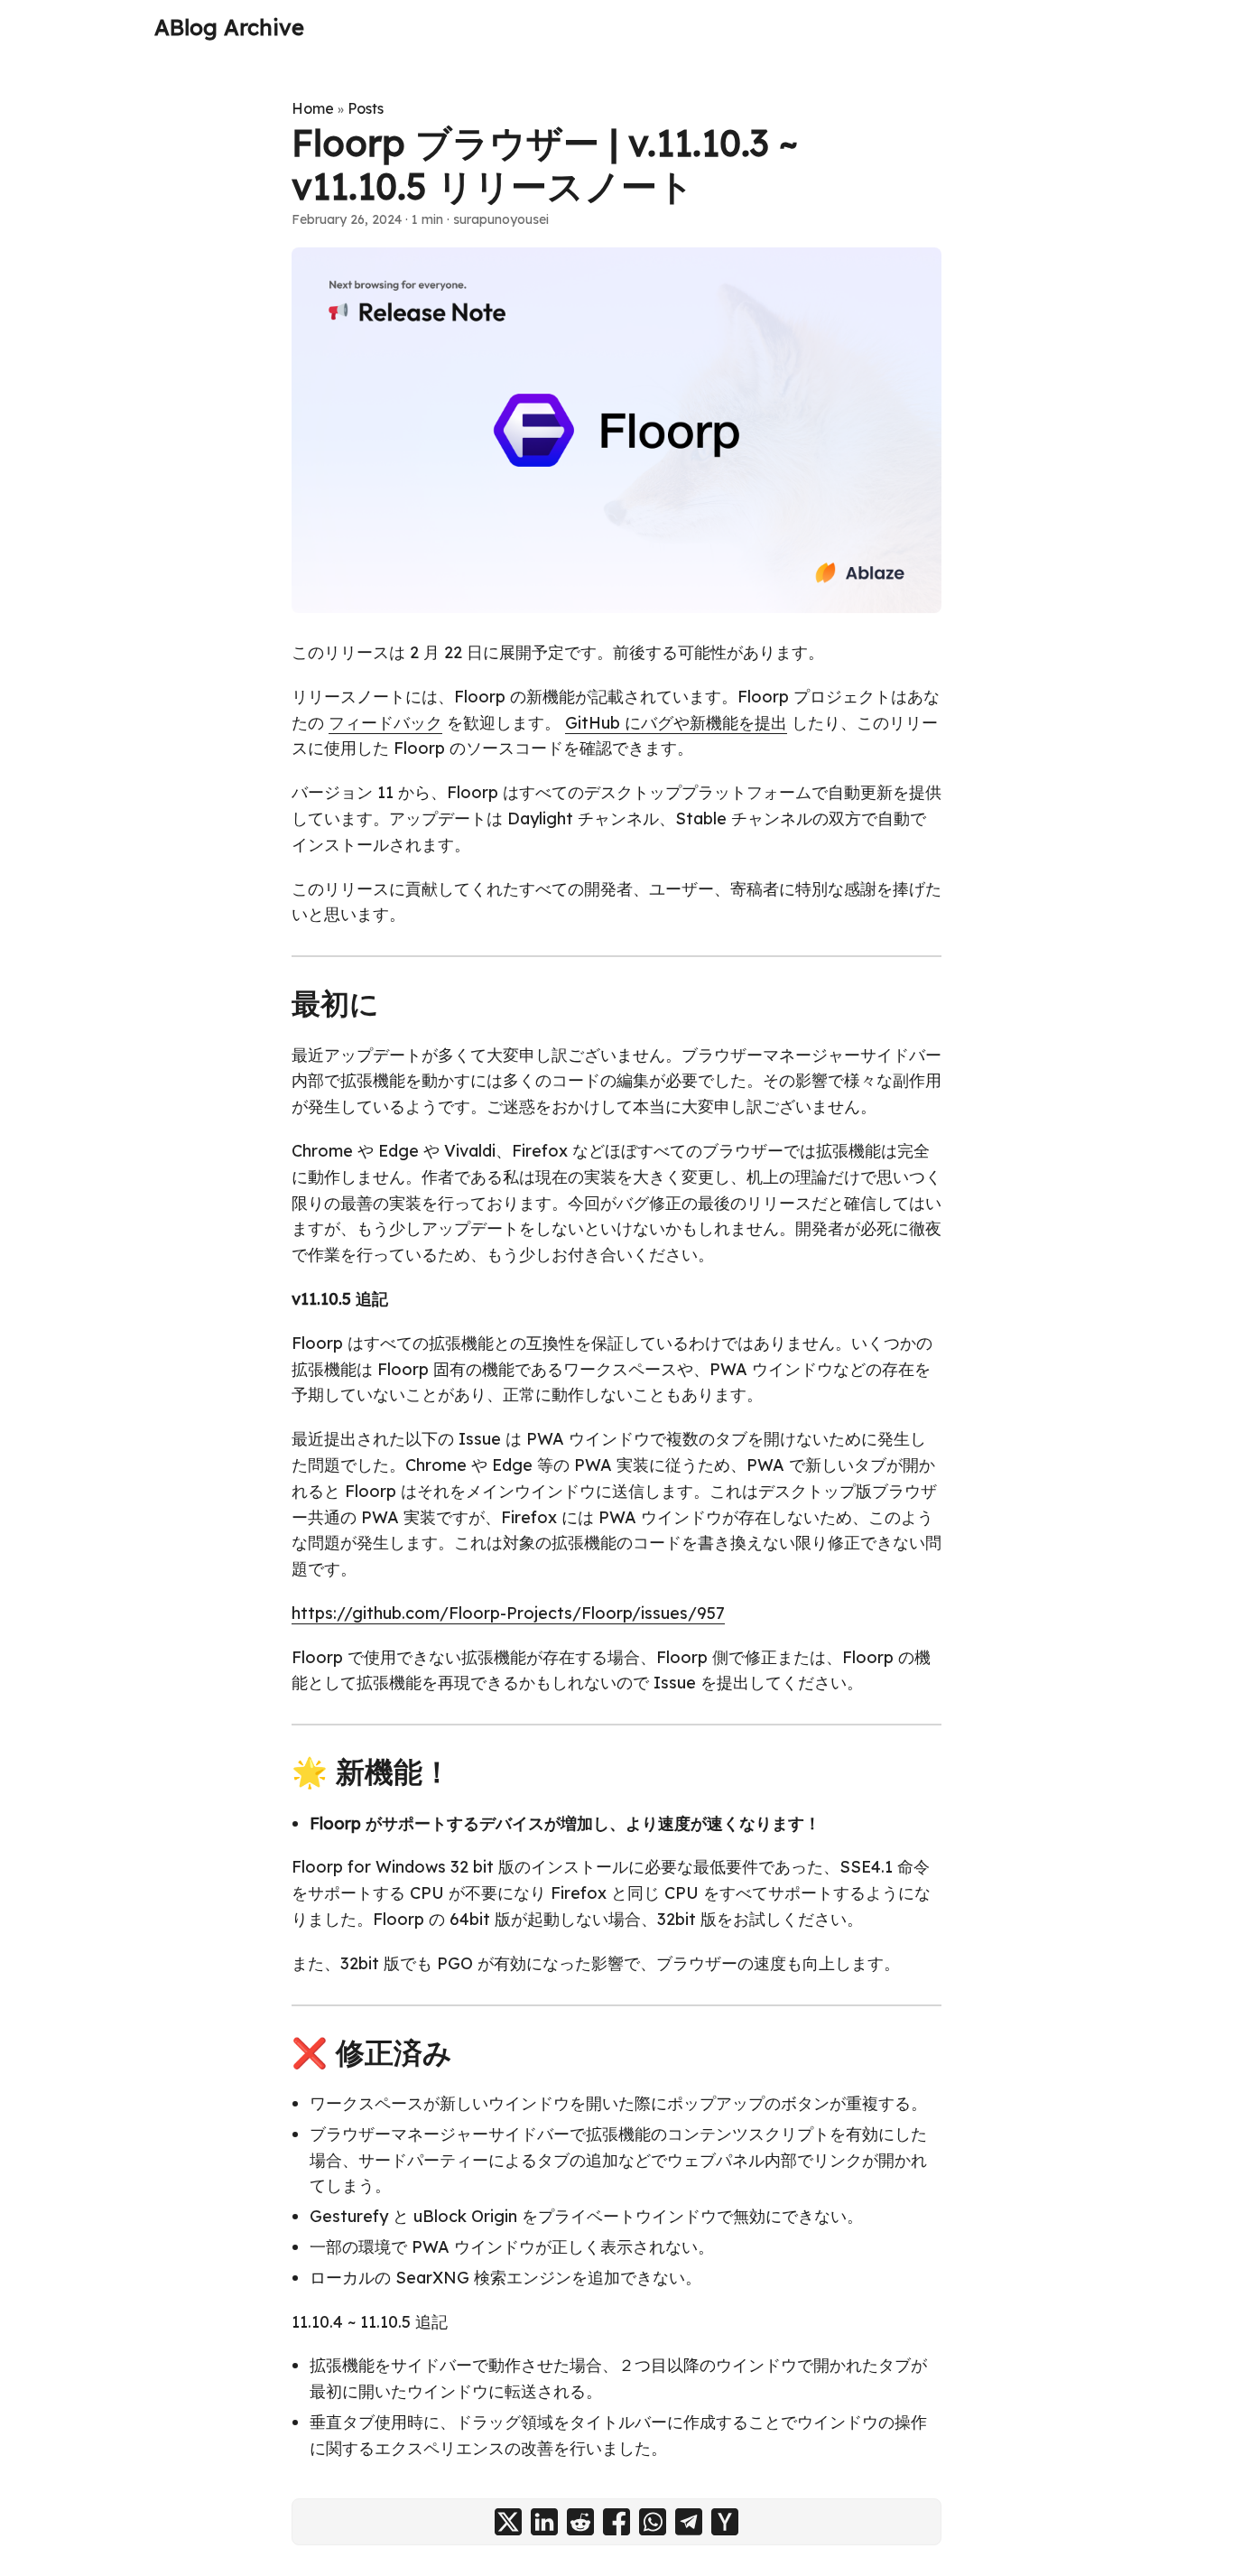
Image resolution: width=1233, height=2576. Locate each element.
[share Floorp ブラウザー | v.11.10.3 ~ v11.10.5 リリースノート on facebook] (616, 2522)
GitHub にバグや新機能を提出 (676, 723)
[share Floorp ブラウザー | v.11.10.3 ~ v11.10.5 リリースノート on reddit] (580, 2522)
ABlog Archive (229, 27)
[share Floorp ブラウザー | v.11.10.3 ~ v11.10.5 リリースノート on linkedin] (544, 2522)
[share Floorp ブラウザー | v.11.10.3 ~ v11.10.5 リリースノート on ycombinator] (725, 2522)
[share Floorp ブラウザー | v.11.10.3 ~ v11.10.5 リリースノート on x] (508, 2522)
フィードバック (385, 723)
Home (313, 108)
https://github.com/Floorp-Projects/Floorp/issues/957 (508, 1613)
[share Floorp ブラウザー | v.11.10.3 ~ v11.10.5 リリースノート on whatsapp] (653, 2522)
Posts (366, 108)
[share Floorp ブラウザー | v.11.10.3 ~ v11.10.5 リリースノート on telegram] (689, 2522)
